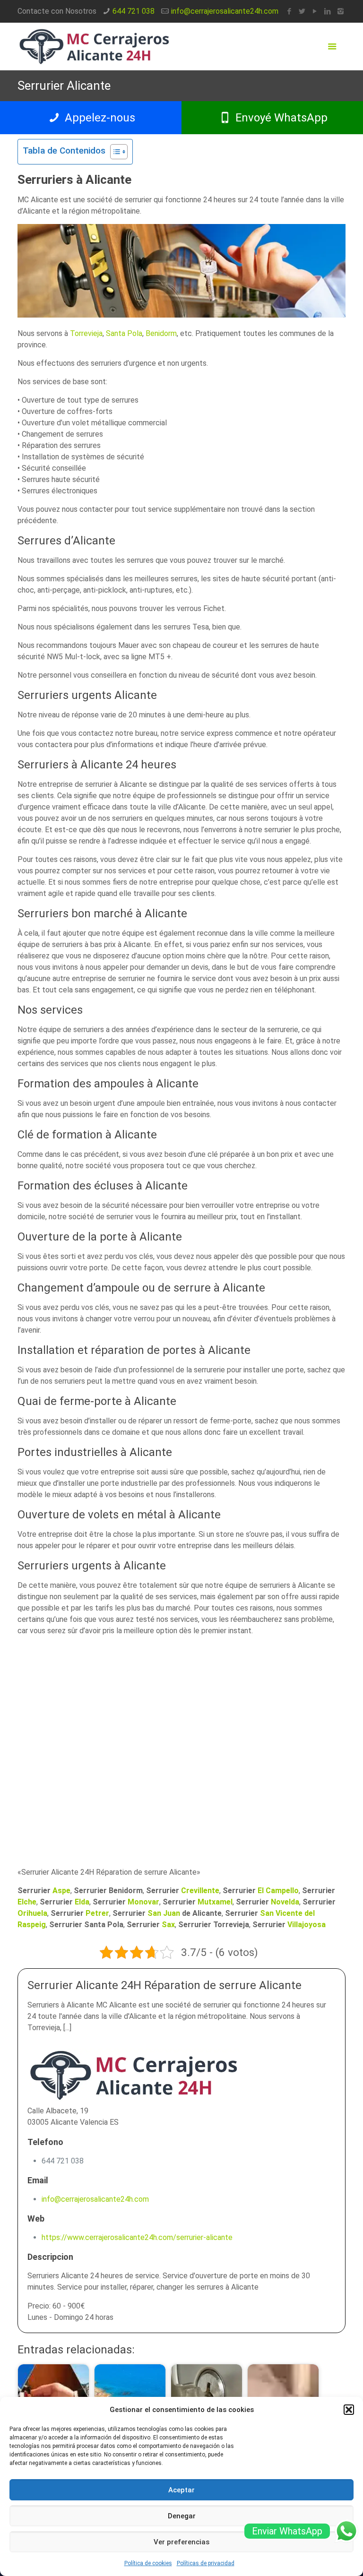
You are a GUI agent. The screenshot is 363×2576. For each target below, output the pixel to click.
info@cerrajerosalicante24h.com (225, 11)
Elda (82, 1902)
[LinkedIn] (328, 11)
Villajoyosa (307, 1925)
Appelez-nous (99, 118)
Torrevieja (86, 333)
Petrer (97, 1913)
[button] (349, 2410)
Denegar (182, 2516)
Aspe (61, 1891)
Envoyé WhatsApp (280, 118)
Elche (27, 1902)
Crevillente (200, 1891)
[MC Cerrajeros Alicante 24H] (94, 46)
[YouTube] (315, 11)
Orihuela (32, 1913)
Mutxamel (215, 1902)
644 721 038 (134, 11)
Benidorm (161, 333)
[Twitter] (302, 11)
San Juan (164, 1913)
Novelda (285, 1902)
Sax (168, 1925)
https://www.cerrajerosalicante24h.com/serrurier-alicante (137, 2237)
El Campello (278, 1891)
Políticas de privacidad (206, 2563)
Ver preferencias (181, 2542)
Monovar (143, 1902)
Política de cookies (148, 2563)
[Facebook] (290, 11)
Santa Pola (124, 333)
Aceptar (181, 2490)
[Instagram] (341, 11)
